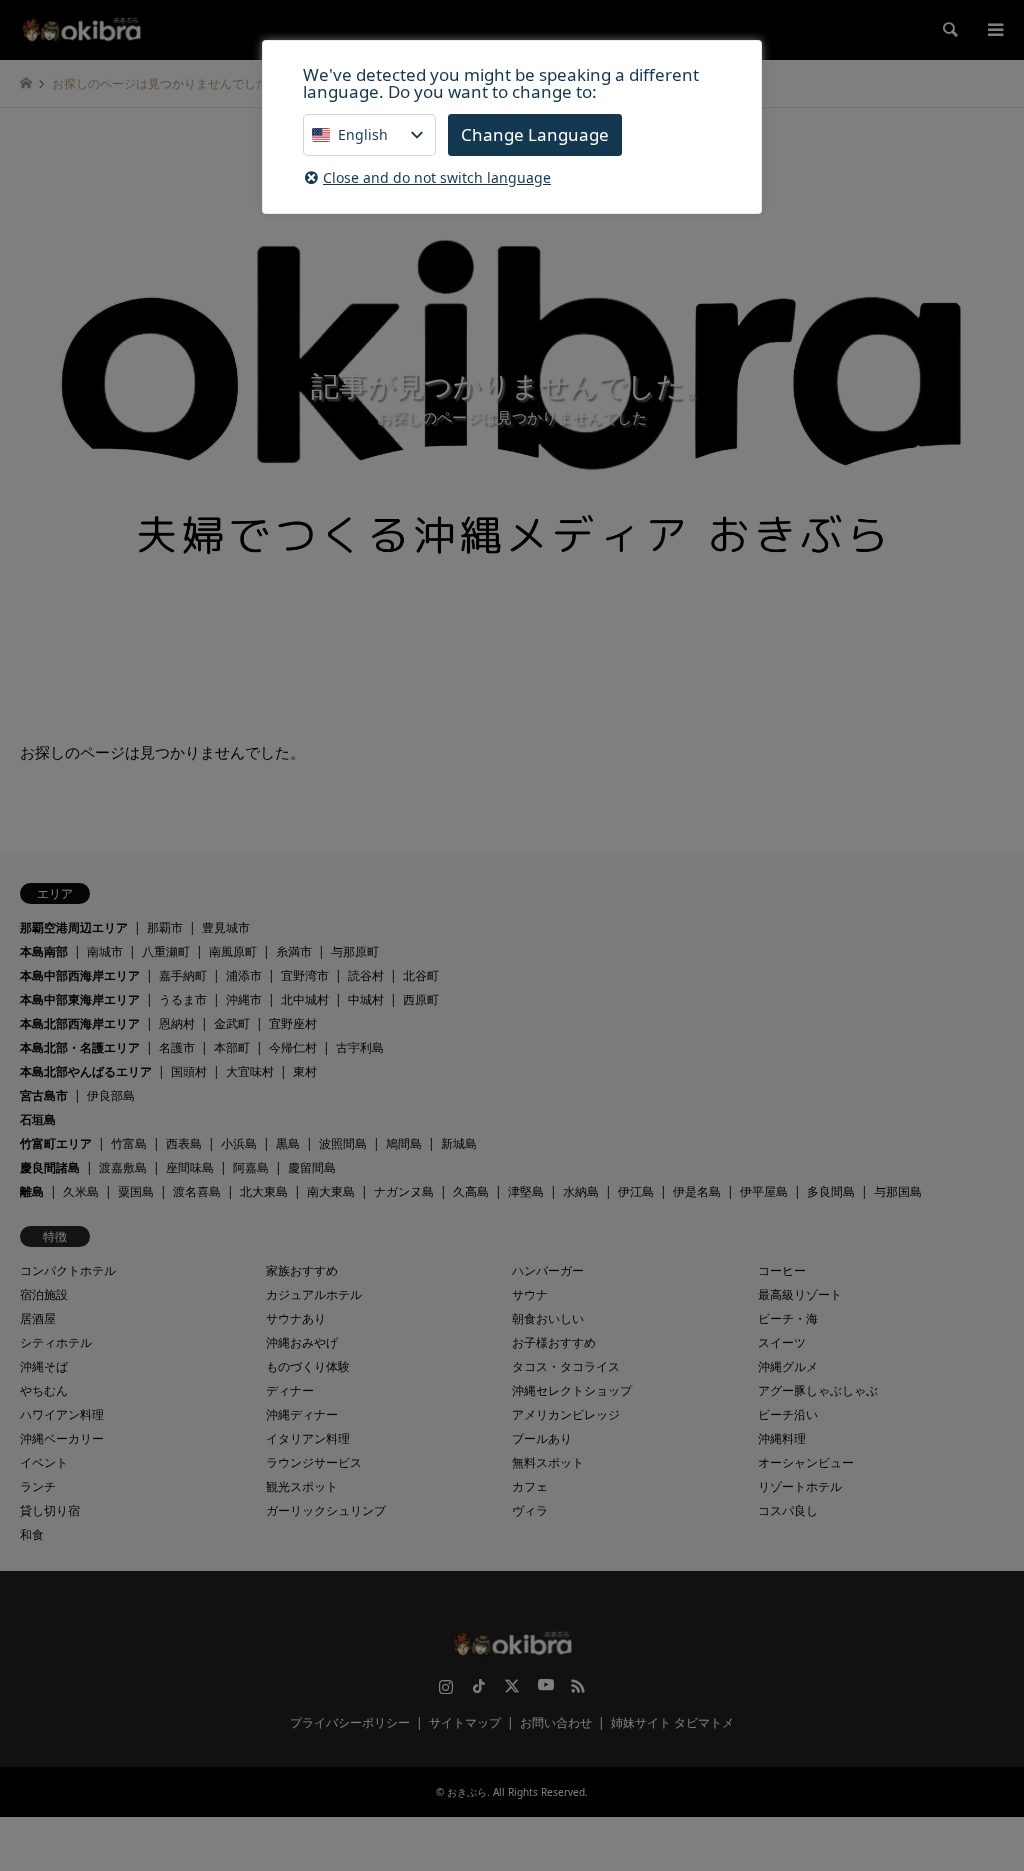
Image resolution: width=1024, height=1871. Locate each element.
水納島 (581, 1191)
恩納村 (177, 1023)
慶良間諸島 (50, 1167)
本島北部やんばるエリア (86, 1071)
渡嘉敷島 (123, 1167)
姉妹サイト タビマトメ (672, 1722)
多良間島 (831, 1191)
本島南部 (44, 951)
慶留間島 (312, 1167)
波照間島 (343, 1143)
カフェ (530, 1486)
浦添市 (244, 975)
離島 (32, 1191)
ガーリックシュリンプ (326, 1510)
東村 (305, 1071)
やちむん (44, 1390)
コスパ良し (788, 1510)
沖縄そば (44, 1366)
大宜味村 (250, 1071)
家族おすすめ (302, 1270)
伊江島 (636, 1191)
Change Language (535, 134)
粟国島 (136, 1191)
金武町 (232, 1023)
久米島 (81, 1191)
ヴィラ (530, 1510)
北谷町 (421, 975)
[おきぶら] (81, 29)
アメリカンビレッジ (566, 1414)
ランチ (38, 1486)
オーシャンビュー (806, 1462)
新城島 (459, 1143)
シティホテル (56, 1342)
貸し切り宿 (50, 1510)
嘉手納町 (183, 975)
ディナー (290, 1390)
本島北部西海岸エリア (80, 1023)
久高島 (471, 1191)
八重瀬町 (166, 951)
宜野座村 (293, 1023)
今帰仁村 (293, 1047)
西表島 (184, 1143)
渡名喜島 (197, 1191)
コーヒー (782, 1270)
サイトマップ (465, 1722)
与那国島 (898, 1191)
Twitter (512, 1686)
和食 (32, 1534)
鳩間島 (404, 1143)
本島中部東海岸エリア (80, 999)
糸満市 (294, 951)
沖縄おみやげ (302, 1342)
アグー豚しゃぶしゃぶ (818, 1390)
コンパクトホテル (68, 1270)
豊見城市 (226, 927)
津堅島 (526, 1191)
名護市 (177, 1047)
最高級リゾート (800, 1294)
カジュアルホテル (314, 1294)
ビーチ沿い (788, 1414)
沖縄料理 (782, 1438)
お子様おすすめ (554, 1342)
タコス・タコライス (566, 1366)
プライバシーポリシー (350, 1722)
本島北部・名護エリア (80, 1047)
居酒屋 (38, 1318)
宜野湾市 (305, 975)
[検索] (949, 30)
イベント (44, 1462)
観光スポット (302, 1486)
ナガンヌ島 (404, 1191)
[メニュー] (994, 30)
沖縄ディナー (302, 1414)
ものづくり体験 (308, 1366)
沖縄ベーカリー (62, 1438)
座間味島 (190, 1167)
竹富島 (129, 1143)
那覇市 (165, 927)
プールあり (542, 1438)
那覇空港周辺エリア (74, 927)
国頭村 (189, 1071)
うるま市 (183, 999)
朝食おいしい (548, 1318)
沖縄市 (244, 999)
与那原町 (355, 951)
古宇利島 (360, 1047)
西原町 (421, 999)
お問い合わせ (556, 1722)
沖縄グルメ (788, 1366)
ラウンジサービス (314, 1462)
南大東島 (331, 1191)
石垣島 (38, 1119)
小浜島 (239, 1143)
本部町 (232, 1047)
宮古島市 (44, 1095)
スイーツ (782, 1342)
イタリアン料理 (308, 1438)
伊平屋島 (764, 1191)
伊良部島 (111, 1095)
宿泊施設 (44, 1294)
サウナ (530, 1294)
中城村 (366, 999)
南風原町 (233, 951)
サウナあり (296, 1318)
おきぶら (467, 1792)
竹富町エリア (56, 1143)
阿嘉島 (251, 1167)
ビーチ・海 (788, 1318)
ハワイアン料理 (62, 1414)
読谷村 (366, 975)
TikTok (479, 1686)
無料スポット (548, 1462)
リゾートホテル (800, 1486)
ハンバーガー (548, 1270)
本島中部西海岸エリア (80, 975)
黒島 (288, 1143)
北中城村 (305, 999)
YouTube (545, 1686)
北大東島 (264, 1191)
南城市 (105, 951)
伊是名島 (697, 1191)
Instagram (446, 1686)
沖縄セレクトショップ (572, 1390)
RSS (578, 1686)
